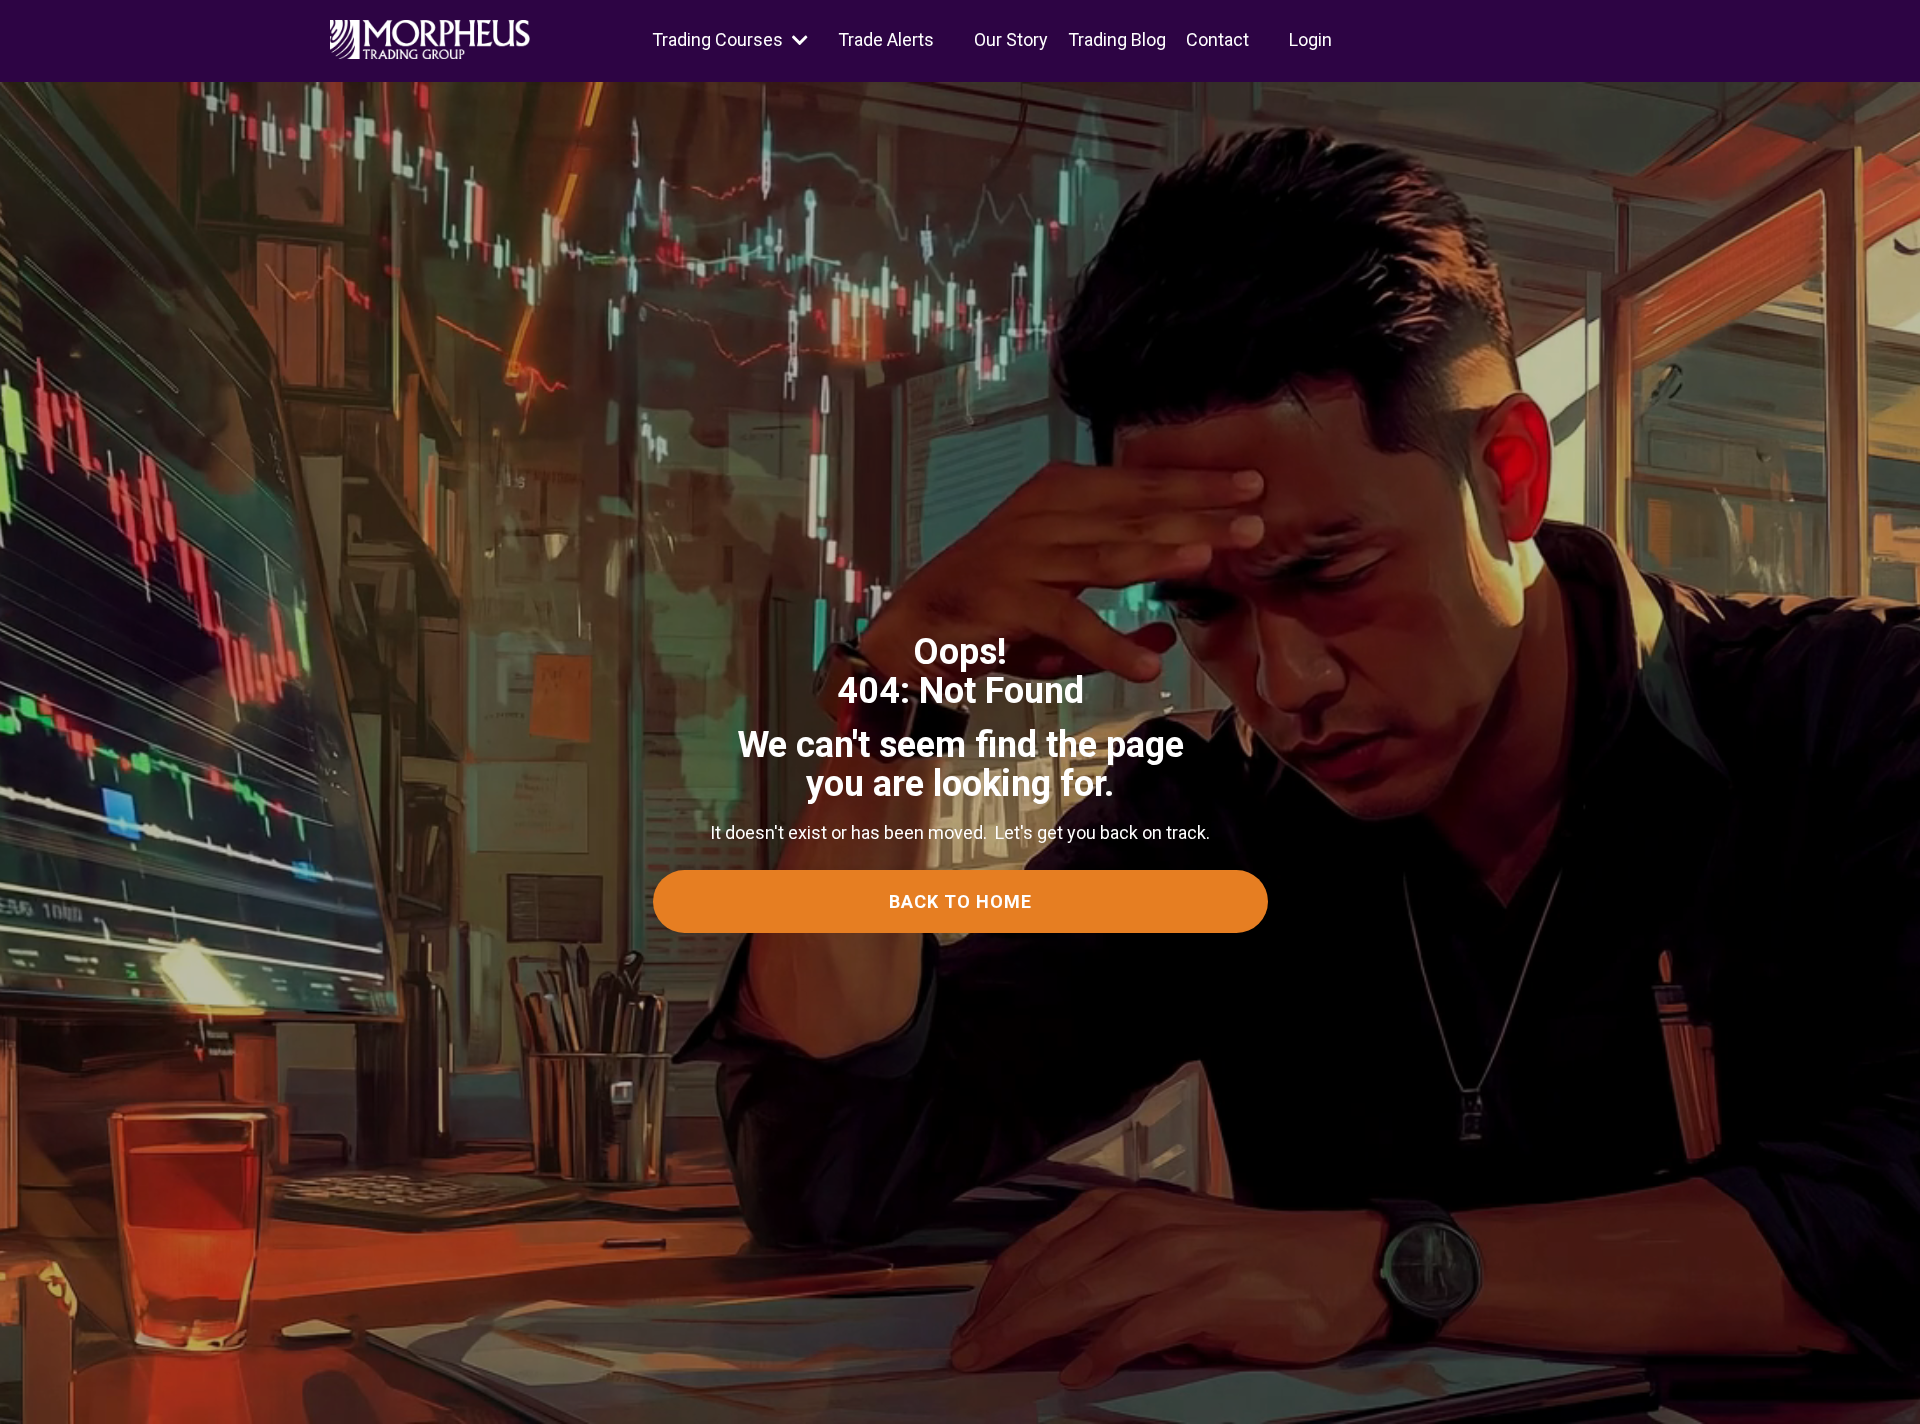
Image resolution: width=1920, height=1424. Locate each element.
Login (1310, 39)
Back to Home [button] (960, 901)
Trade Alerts (886, 39)
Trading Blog (1117, 39)
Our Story (1011, 39)
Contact (1217, 39)
